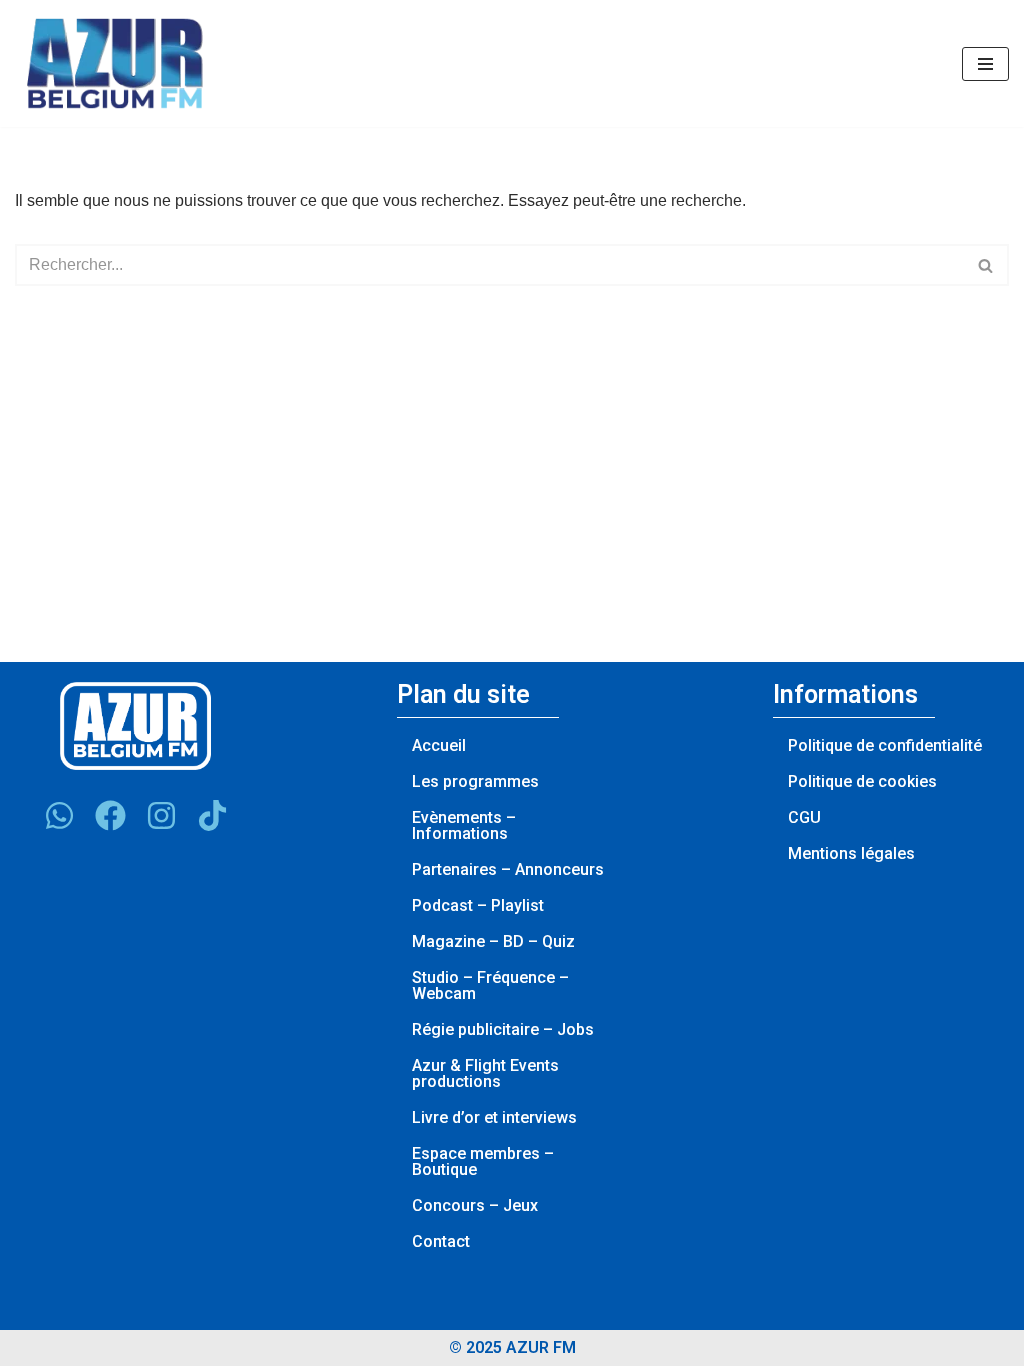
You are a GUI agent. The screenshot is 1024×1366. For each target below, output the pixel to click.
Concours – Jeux (475, 1205)
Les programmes (475, 781)
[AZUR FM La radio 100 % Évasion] (115, 63)
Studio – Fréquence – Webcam (490, 985)
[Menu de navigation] (985, 64)
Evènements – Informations (464, 825)
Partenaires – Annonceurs (508, 869)
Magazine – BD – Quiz (493, 941)
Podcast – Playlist (478, 905)
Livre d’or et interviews (494, 1117)
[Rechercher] (986, 265)
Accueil (439, 745)
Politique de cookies (862, 781)
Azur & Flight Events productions (485, 1073)
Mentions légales (851, 853)
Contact (441, 1241)
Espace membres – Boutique (483, 1161)
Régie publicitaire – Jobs (503, 1029)
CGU (804, 817)
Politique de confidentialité (885, 745)
